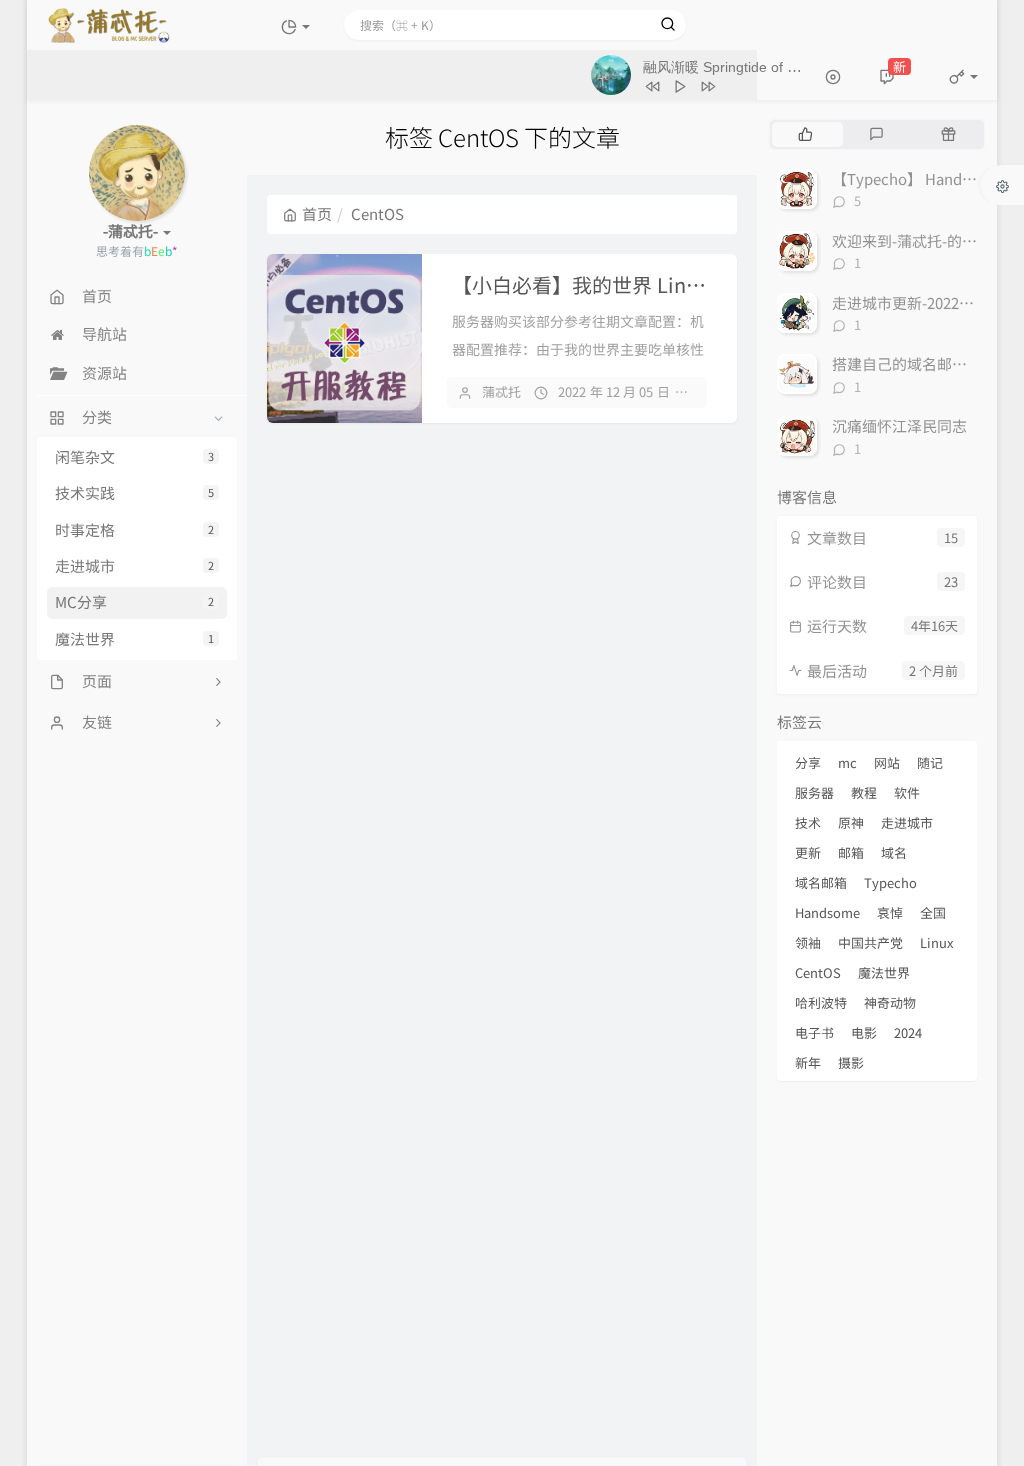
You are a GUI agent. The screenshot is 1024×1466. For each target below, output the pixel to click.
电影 (864, 1032)
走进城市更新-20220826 (911, 303)
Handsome (827, 912)
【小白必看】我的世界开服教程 (667, 284)
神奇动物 (890, 1002)
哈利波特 (821, 1002)
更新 (808, 852)
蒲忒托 (501, 391)
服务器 (814, 792)
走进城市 (134, 566)
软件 (907, 792)
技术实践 (134, 493)
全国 (933, 912)
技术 (808, 822)
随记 (930, 762)
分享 (808, 762)
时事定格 (134, 530)
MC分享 (134, 602)
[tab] (805, 134)
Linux (936, 942)
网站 (887, 762)
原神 (851, 822)
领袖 (808, 942)
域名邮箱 (821, 882)
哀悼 (890, 912)
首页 (317, 214)
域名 (894, 852)
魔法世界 (134, 639)
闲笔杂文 (134, 457)
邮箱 (851, 852)
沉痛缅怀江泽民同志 (899, 426)
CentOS (818, 972)
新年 (808, 1062)
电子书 (814, 1032)
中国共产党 (870, 942)
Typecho (890, 882)
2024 (908, 1032)
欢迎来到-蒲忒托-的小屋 (912, 241)
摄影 (851, 1062)
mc (847, 762)
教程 (864, 792)
